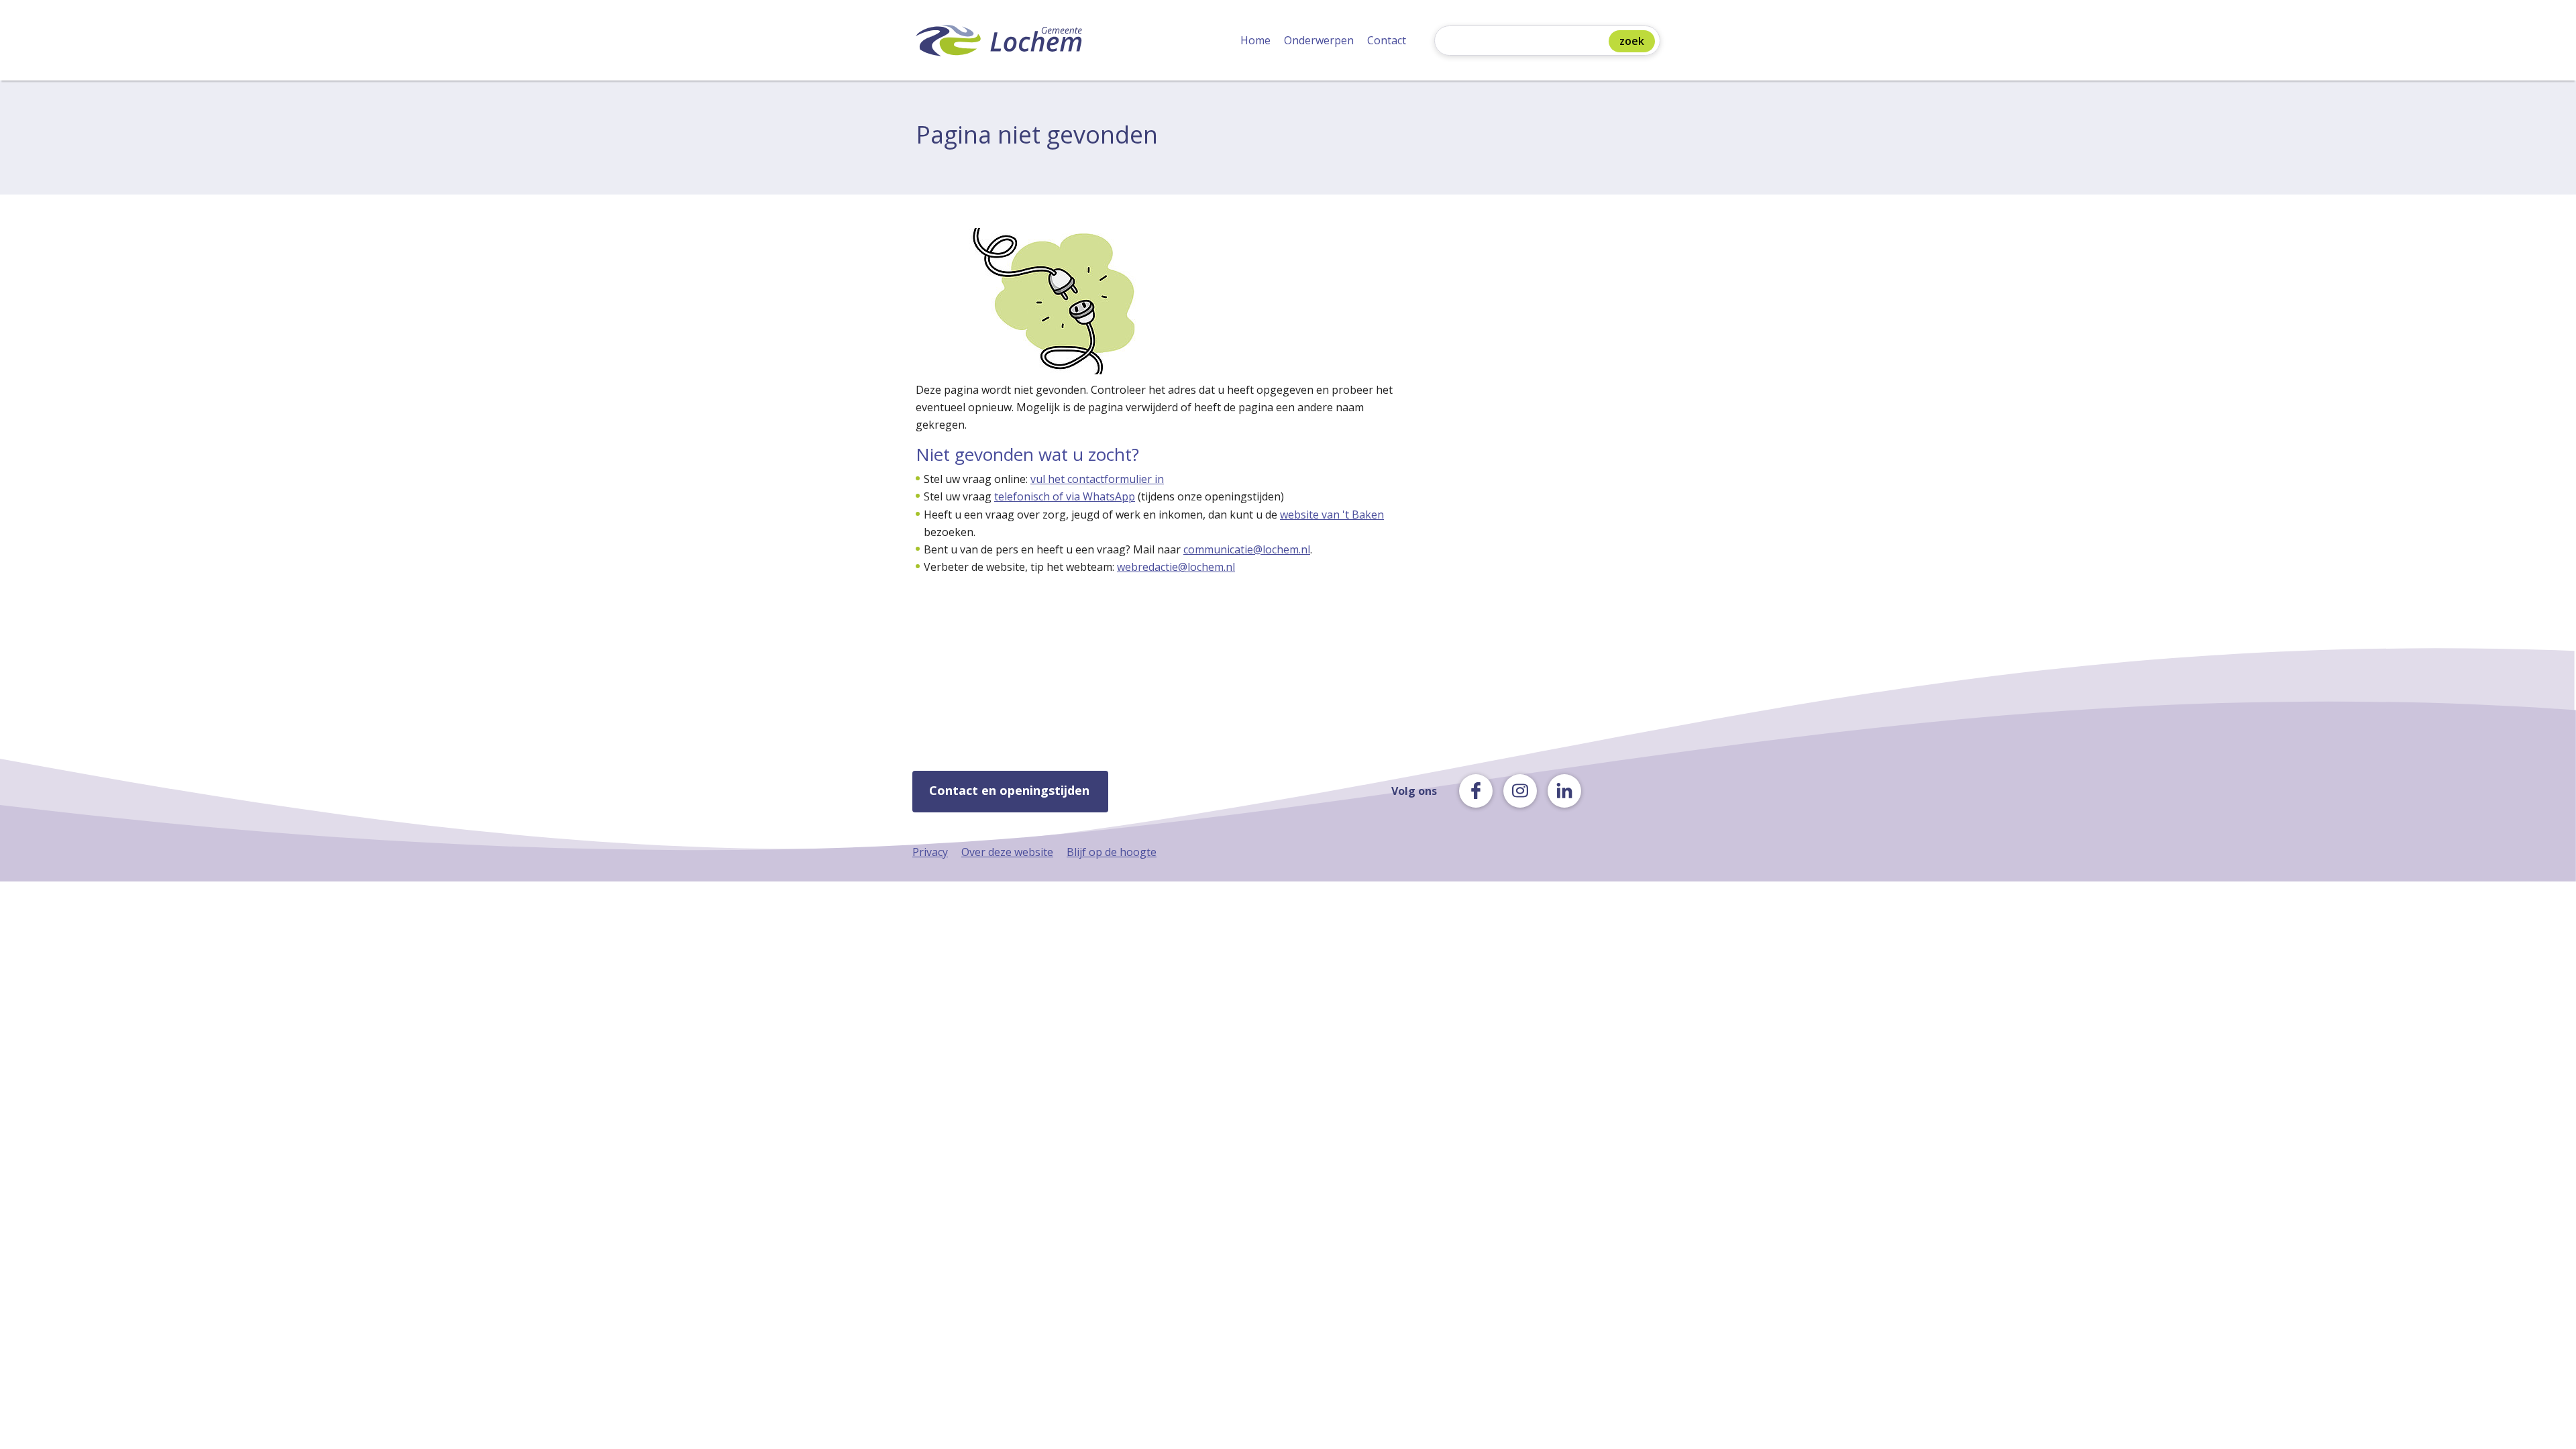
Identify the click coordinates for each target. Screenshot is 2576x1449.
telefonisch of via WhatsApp (1065, 496)
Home (1255, 40)
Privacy (930, 852)
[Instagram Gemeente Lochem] (1520, 791)
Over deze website (1007, 852)
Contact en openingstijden (1009, 790)
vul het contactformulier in (1097, 479)
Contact (1387, 40)
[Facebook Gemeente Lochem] (1476, 791)
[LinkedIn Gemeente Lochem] (1564, 791)
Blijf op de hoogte (1112, 852)
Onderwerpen (1319, 40)
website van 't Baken (1332, 515)
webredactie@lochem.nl (1176, 567)
